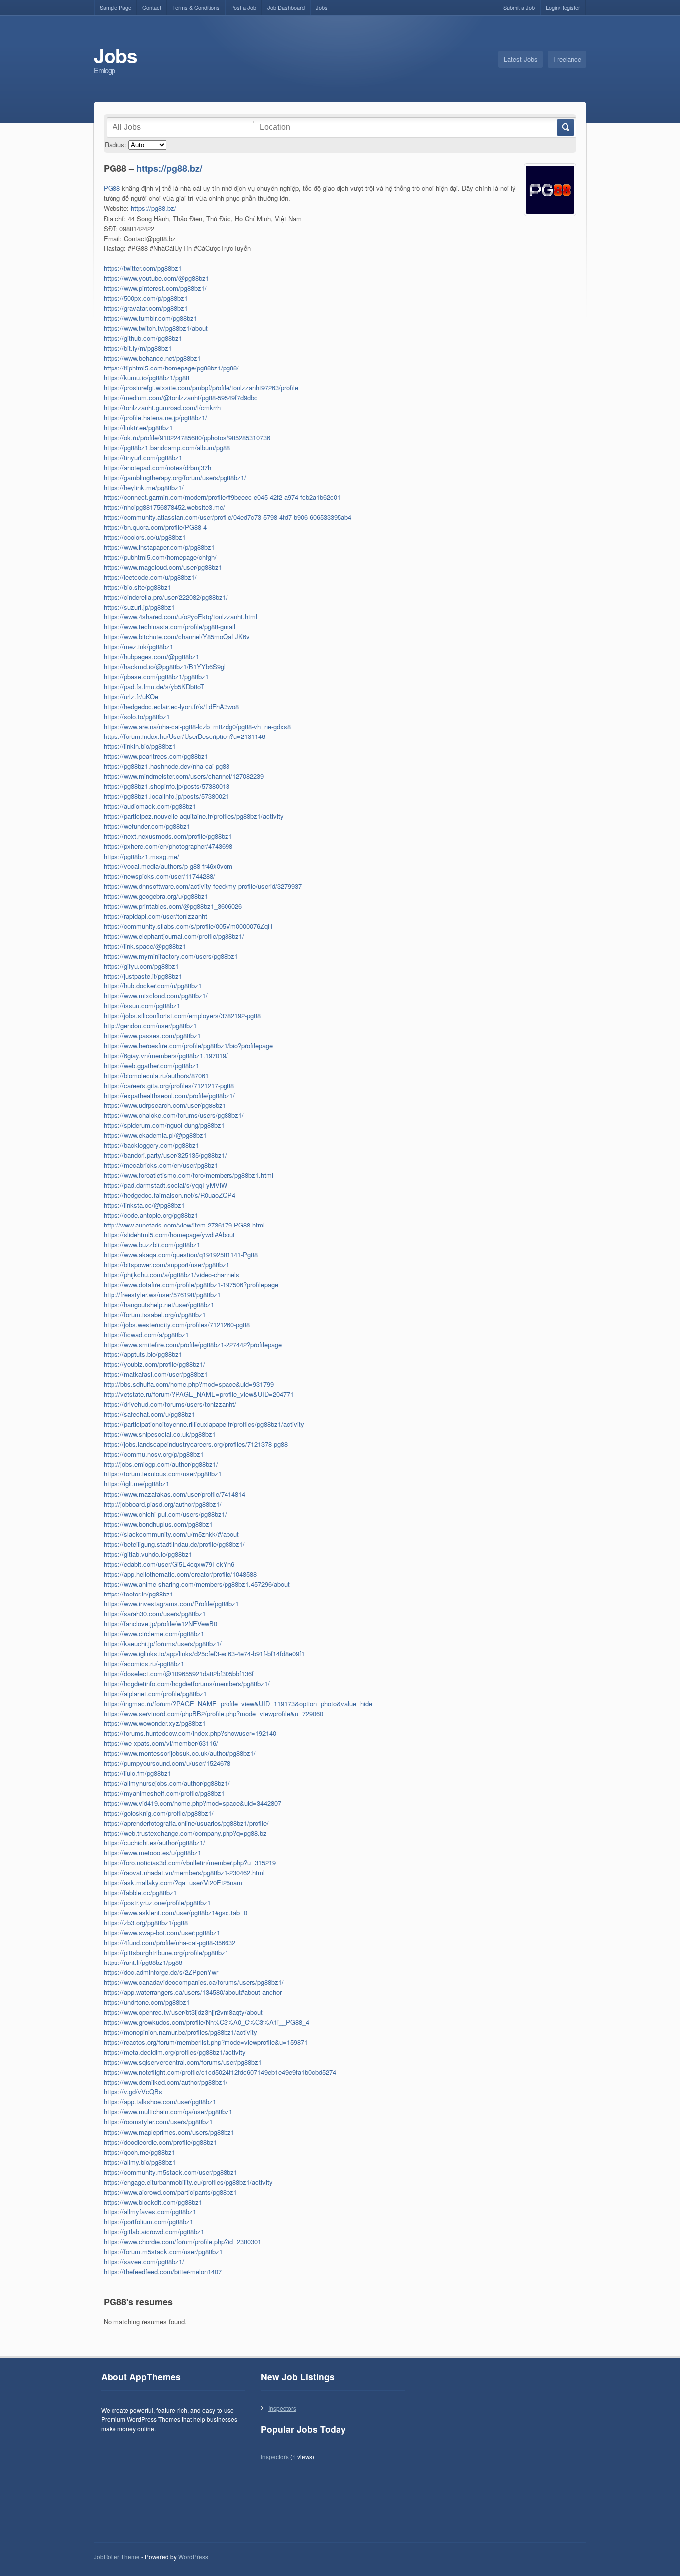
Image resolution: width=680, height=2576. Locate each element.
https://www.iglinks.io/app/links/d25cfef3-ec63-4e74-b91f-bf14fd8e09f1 (204, 1654)
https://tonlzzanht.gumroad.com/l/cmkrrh (162, 408)
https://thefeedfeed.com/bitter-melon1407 (163, 2271)
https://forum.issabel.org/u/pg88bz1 (155, 1314)
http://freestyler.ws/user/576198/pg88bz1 (162, 1294)
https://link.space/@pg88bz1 (145, 946)
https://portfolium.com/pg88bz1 (148, 2222)
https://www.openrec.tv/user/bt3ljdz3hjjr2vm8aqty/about (183, 2012)
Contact (152, 7)
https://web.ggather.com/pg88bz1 (151, 1065)
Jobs (322, 7)
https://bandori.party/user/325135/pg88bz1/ (165, 1155)
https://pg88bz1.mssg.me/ (141, 856)
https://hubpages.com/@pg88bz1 (151, 657)
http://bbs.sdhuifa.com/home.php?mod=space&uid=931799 (189, 1384)
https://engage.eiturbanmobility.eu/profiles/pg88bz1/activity (188, 2182)
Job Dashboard (286, 7)
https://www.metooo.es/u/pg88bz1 (152, 1853)
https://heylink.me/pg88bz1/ (144, 487)
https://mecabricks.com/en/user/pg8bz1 (161, 1165)
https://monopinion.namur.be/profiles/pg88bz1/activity (180, 2032)
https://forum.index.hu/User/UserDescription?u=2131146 (184, 736)
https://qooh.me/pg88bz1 (139, 2152)
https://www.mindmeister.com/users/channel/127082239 (184, 776)
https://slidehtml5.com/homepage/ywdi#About (169, 1235)
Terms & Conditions (196, 7)
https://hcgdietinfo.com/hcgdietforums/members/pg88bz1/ (187, 1683)
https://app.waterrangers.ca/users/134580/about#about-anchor (193, 1992)
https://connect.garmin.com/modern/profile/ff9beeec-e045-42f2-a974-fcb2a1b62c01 (222, 497)
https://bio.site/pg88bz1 (137, 587)
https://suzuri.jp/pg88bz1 (139, 607)
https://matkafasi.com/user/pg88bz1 (156, 1374)
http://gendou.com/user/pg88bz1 (150, 1026)
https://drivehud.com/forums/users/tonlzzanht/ (170, 1404)
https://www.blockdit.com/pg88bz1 (153, 2202)
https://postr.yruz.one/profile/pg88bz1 (157, 1902)
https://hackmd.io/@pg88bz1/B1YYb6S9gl (165, 667)
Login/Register (563, 7)
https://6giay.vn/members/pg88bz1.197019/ (166, 1055)
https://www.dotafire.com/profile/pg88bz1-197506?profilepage (191, 1285)
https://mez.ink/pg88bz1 (138, 647)
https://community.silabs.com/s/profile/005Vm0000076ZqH (188, 926)
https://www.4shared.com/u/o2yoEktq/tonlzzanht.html (180, 617)
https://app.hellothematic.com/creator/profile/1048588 (180, 1574)
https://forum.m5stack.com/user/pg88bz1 (163, 2252)
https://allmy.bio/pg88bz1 (140, 2162)
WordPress (193, 2557)
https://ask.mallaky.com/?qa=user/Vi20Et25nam (173, 1883)
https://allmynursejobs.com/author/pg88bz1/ (167, 1783)
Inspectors (282, 2408)
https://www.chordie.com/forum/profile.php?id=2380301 (182, 2242)
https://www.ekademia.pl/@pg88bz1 (155, 1135)
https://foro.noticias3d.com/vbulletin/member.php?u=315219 (190, 1863)
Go (565, 127)
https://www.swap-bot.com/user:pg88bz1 (162, 1932)
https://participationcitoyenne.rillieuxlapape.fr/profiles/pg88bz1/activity (204, 1424)
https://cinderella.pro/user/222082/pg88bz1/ (166, 597)
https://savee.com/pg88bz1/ (144, 2262)
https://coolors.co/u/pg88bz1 (145, 537)
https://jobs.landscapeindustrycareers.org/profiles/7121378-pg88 (196, 1444)
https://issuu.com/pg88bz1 (142, 1006)
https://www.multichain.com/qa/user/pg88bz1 (168, 2112)
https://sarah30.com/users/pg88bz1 (155, 1614)
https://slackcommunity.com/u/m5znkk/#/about (171, 1534)
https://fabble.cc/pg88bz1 (140, 1893)
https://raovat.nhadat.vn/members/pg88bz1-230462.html (184, 1873)
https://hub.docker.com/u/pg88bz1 (153, 986)
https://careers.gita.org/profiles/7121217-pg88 (169, 1085)
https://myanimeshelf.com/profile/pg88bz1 (164, 1793)
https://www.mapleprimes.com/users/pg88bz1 (169, 2132)
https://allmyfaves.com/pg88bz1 (150, 2212)
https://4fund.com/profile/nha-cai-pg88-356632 (170, 1942)
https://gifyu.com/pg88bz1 (141, 966)
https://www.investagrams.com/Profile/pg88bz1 (171, 1604)
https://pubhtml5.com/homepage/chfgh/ (160, 557)
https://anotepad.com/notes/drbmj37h (157, 467)
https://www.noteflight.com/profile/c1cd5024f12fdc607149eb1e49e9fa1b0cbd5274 (220, 2072)
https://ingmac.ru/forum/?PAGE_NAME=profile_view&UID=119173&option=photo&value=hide (238, 1703)
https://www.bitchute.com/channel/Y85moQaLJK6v (177, 637)
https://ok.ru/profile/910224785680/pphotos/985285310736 (187, 437)
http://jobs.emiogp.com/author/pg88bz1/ (161, 1464)
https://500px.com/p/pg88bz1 (146, 298)
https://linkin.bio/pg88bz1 (140, 746)
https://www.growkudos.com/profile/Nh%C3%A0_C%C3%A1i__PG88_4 (206, 2022)
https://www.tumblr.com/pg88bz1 (150, 318)
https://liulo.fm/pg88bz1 (137, 1773)
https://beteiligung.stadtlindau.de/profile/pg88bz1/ (174, 1544)
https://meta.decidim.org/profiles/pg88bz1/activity (175, 2052)
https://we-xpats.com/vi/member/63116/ (161, 1743)
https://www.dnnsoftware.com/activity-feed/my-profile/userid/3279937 (203, 886)
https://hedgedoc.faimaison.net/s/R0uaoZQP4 (170, 1195)
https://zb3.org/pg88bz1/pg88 (146, 1922)
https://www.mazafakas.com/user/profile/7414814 (174, 1494)
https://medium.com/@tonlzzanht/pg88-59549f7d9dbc (181, 398)
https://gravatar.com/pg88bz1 (146, 308)
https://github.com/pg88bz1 (143, 338)
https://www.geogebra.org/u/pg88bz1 (156, 896)
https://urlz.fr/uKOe (131, 696)
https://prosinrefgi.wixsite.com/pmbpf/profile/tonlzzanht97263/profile (201, 388)
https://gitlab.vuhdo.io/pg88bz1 (148, 1554)
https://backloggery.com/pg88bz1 (151, 1145)
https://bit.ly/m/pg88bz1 (138, 348)
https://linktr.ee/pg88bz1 (138, 428)
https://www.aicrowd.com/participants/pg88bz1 (170, 2192)
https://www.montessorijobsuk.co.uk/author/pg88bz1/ (180, 1753)
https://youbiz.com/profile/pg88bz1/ (154, 1364)
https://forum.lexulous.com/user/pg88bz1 (163, 1474)
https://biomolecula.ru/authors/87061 (156, 1075)
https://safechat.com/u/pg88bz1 (149, 1414)
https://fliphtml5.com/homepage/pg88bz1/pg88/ (171, 368)
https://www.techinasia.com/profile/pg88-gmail (170, 627)
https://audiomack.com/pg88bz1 (150, 806)
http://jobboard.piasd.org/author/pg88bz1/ (163, 1504)
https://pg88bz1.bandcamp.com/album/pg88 (167, 447)
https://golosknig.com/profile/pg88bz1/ (159, 1813)
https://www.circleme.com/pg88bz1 (154, 1634)
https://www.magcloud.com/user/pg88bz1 (163, 567)
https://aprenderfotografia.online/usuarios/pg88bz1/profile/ (186, 1823)
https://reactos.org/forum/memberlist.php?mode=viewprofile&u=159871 (206, 2042)
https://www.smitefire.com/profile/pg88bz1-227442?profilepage (193, 1344)
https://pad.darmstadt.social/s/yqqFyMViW (165, 1185)
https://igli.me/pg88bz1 (136, 1484)
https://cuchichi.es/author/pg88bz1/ (154, 1843)
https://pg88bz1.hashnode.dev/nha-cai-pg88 (167, 766)
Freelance (567, 59)
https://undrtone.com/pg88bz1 (147, 2002)
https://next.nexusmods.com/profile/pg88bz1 (168, 836)
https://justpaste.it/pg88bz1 (143, 976)
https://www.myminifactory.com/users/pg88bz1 (171, 956)
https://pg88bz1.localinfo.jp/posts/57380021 (166, 796)
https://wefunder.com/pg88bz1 (147, 826)
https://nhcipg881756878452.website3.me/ (164, 507)
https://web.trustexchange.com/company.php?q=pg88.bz (185, 1833)
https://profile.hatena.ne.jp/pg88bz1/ (155, 418)
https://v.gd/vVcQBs (133, 2092)
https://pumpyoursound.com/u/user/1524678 (167, 1763)
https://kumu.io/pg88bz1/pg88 (146, 378)
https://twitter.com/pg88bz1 (143, 268)
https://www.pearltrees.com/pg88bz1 (156, 756)
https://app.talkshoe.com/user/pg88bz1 (160, 2102)
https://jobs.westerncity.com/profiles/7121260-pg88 (177, 1324)
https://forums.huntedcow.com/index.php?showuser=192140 (190, 1733)
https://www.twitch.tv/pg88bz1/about (156, 328)
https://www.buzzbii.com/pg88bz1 (152, 1245)
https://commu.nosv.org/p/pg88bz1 (154, 1454)
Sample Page (115, 7)
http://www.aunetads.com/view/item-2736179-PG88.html (184, 1225)
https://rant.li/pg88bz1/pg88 (143, 1962)
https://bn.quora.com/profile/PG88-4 (155, 527)
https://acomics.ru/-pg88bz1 (144, 1663)
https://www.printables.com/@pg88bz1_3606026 (173, 906)
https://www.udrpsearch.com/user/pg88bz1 (165, 1105)
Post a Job (243, 7)
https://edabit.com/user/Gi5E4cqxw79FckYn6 (169, 1564)
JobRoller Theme (117, 2557)
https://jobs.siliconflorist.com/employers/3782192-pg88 (182, 1016)
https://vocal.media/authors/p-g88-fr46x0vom (168, 866)
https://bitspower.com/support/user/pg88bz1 (167, 1265)
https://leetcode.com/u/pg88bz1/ (150, 577)
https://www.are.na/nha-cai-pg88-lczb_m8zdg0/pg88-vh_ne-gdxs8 (197, 726)
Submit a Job (519, 7)
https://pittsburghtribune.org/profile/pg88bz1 (166, 1952)
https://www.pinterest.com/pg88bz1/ (155, 288)
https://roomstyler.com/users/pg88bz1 (158, 2122)
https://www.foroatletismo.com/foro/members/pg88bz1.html (188, 1175)
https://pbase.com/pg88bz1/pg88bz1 (156, 676)
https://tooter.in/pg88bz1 (138, 1594)
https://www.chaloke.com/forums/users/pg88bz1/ (174, 1115)
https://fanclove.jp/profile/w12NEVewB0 (160, 1624)
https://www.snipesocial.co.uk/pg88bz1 (160, 1434)
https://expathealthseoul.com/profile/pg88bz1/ (169, 1095)
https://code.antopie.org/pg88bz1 (151, 1215)
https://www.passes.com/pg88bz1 (152, 1036)
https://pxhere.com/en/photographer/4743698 (168, 846)
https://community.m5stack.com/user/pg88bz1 (170, 2172)
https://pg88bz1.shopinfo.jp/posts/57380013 (167, 786)
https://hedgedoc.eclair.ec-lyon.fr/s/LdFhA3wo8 (171, 706)
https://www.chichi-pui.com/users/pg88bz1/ (165, 1514)
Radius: (115, 145)
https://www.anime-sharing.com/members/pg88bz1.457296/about (197, 1584)
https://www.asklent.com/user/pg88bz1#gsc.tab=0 (175, 1912)
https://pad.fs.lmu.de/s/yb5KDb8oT (154, 686)
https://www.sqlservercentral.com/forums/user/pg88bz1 (183, 2062)
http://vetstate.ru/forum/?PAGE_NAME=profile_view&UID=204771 (199, 1394)
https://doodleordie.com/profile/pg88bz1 (160, 2142)
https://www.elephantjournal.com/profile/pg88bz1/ (174, 936)
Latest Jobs (521, 59)
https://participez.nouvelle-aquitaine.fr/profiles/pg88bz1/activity (194, 816)
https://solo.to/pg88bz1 (137, 716)
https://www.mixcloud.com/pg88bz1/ (156, 996)
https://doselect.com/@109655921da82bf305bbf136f (179, 1673)
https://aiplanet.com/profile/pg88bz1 (155, 1693)
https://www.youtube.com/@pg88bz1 (156, 278)
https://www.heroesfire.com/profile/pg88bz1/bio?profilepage (188, 1045)
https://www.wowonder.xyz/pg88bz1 (155, 1723)
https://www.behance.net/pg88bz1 (152, 358)
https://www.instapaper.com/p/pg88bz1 (159, 547)
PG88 (112, 188)
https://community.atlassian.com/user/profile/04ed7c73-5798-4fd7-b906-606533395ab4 (227, 517)
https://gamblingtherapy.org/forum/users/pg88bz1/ (175, 477)
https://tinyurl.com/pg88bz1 (143, 457)
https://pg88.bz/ (169, 168)
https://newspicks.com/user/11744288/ (159, 876)
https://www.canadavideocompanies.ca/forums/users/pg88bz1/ (194, 1982)
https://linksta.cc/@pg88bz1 (144, 1205)
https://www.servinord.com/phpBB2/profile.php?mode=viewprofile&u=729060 (213, 1713)
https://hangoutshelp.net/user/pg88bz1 (159, 1304)
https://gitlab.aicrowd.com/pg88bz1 (154, 2232)
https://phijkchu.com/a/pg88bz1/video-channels (171, 1275)
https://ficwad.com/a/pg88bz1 (146, 1334)
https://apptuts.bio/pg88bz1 (143, 1354)
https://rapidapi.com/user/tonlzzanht (155, 916)
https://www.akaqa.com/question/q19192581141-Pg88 (181, 1255)
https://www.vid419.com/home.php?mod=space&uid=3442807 (192, 1803)
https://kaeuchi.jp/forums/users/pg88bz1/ (163, 1644)
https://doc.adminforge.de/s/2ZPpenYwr (161, 1972)
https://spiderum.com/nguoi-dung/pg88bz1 (164, 1125)
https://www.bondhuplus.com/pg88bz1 (158, 1524)
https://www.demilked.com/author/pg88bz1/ (166, 2082)
